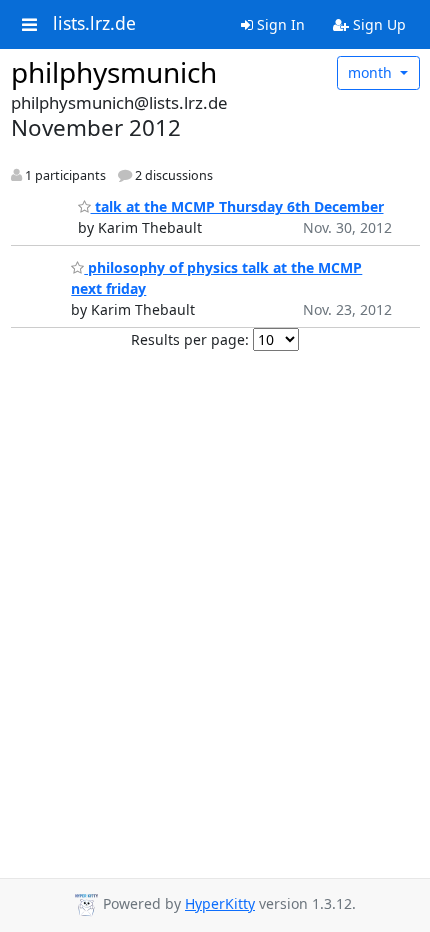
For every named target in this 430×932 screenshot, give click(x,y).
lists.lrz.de (94, 24)
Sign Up (377, 24)
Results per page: (190, 339)
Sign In (279, 24)
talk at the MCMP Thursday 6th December (237, 206)
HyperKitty (220, 903)
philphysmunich (114, 72)
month (372, 72)
